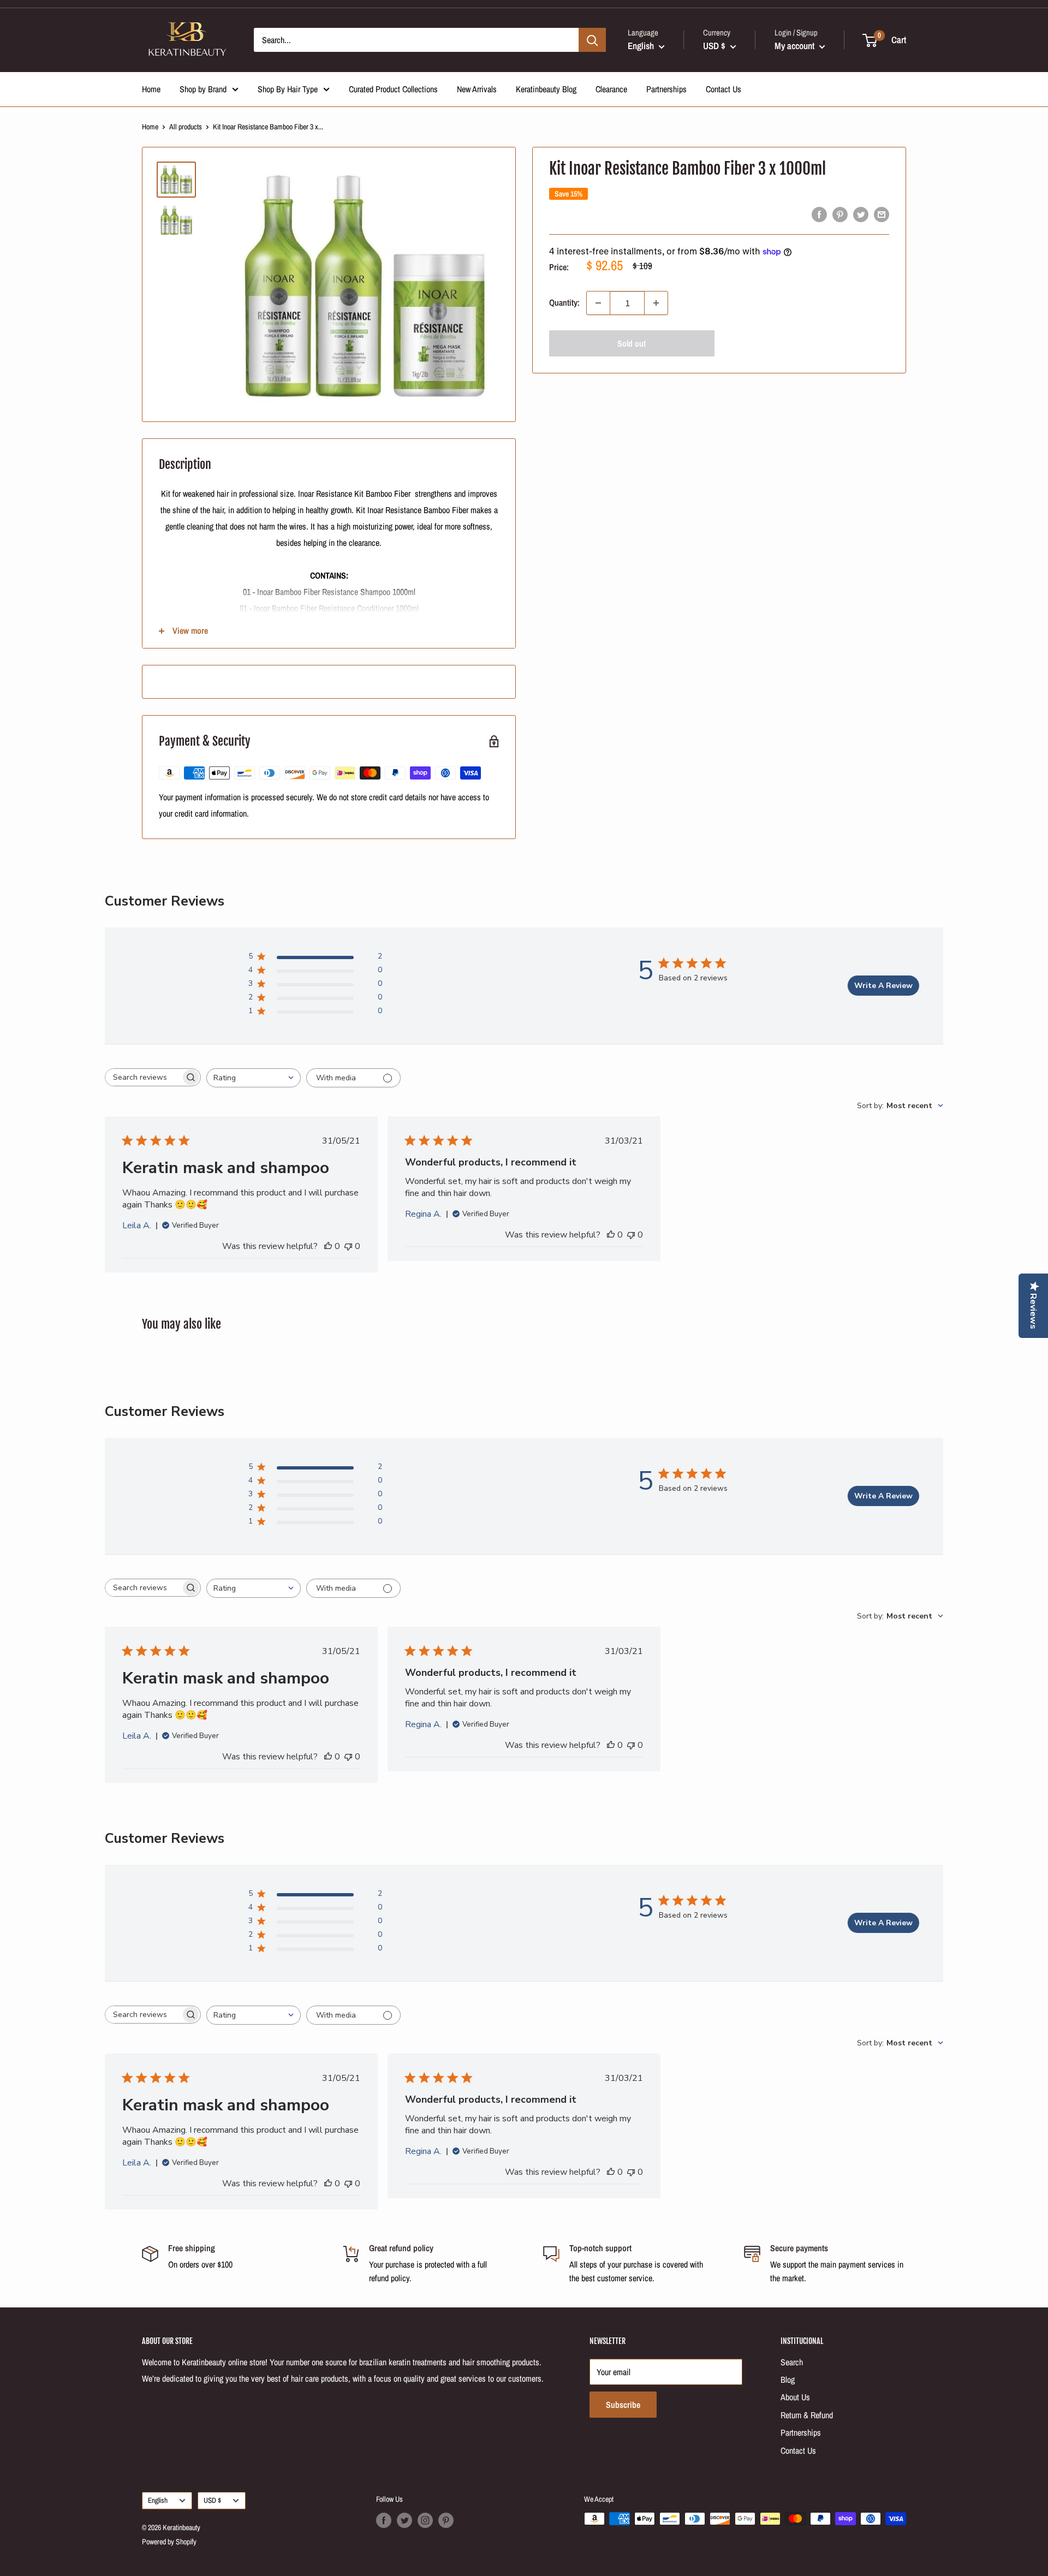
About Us (795, 2397)
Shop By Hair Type (288, 89)
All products (186, 127)
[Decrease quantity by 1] (598, 303)
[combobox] (254, 1078)
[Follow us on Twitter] (404, 2520)
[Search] (592, 40)
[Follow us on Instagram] (425, 2520)
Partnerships (666, 89)
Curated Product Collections (393, 89)
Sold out (632, 343)
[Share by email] (882, 214)
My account (796, 46)
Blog (788, 2379)
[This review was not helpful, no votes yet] (348, 1246)
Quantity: (564, 302)
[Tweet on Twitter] (861, 214)
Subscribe (623, 2405)
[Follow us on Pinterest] (446, 2520)
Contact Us (724, 89)
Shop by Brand (203, 89)
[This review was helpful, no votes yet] (328, 1246)
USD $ (212, 2500)
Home (151, 89)
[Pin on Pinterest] (840, 214)
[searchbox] (143, 1077)
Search (792, 2362)
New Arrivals (477, 89)
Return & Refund (807, 2415)
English (158, 2500)
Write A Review (883, 986)
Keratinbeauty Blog (546, 89)
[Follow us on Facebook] (384, 2520)
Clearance (611, 89)
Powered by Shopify (169, 2542)
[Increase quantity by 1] (656, 303)
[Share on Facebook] (819, 214)
